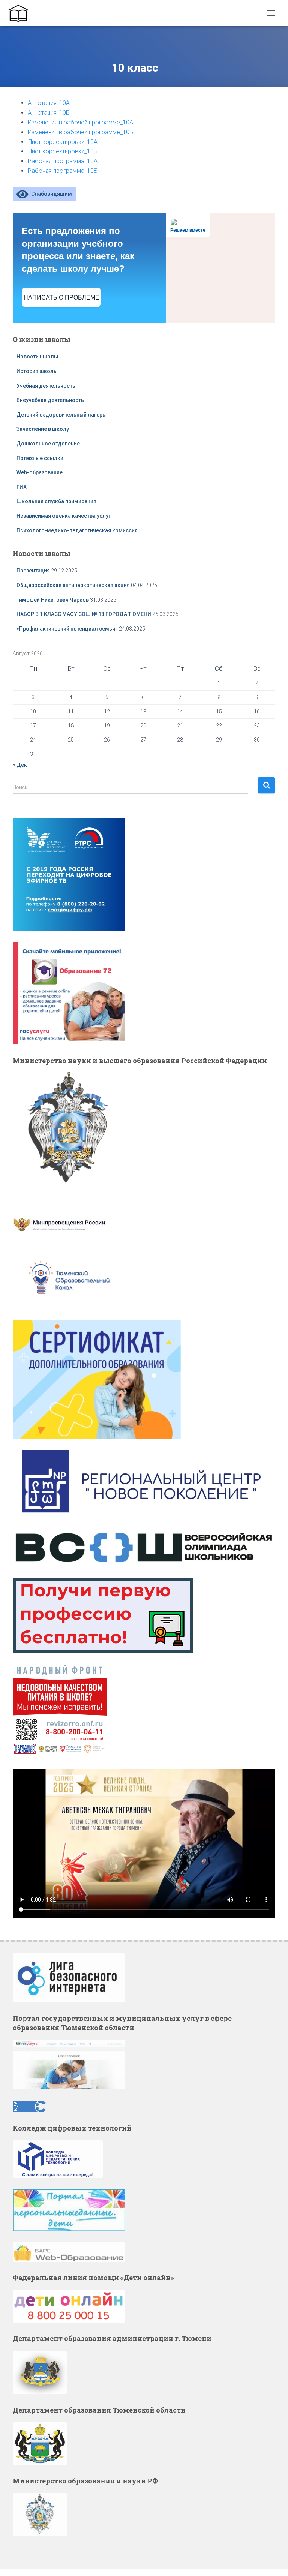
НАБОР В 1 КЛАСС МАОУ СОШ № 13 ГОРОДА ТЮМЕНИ (84, 614)
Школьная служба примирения (57, 501)
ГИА (22, 487)
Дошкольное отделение (48, 444)
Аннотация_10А (49, 103)
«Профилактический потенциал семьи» (67, 629)
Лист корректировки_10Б (63, 151)
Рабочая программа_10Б (63, 171)
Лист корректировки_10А (63, 142)
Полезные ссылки (40, 458)
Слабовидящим (50, 194)
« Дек (20, 765)
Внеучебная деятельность (50, 400)
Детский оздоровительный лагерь (61, 415)
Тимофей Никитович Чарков (53, 600)
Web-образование (40, 472)
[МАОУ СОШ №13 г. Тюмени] (21, 13)
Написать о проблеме (61, 297)
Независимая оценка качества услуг (64, 516)
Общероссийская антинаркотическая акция (73, 585)
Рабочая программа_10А (63, 161)
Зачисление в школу (43, 429)
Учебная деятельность (46, 386)
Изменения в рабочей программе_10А (80, 122)
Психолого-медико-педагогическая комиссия (77, 530)
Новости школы (37, 357)
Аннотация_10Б (49, 113)
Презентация (33, 571)
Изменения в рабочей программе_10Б (80, 132)
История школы (37, 371)
